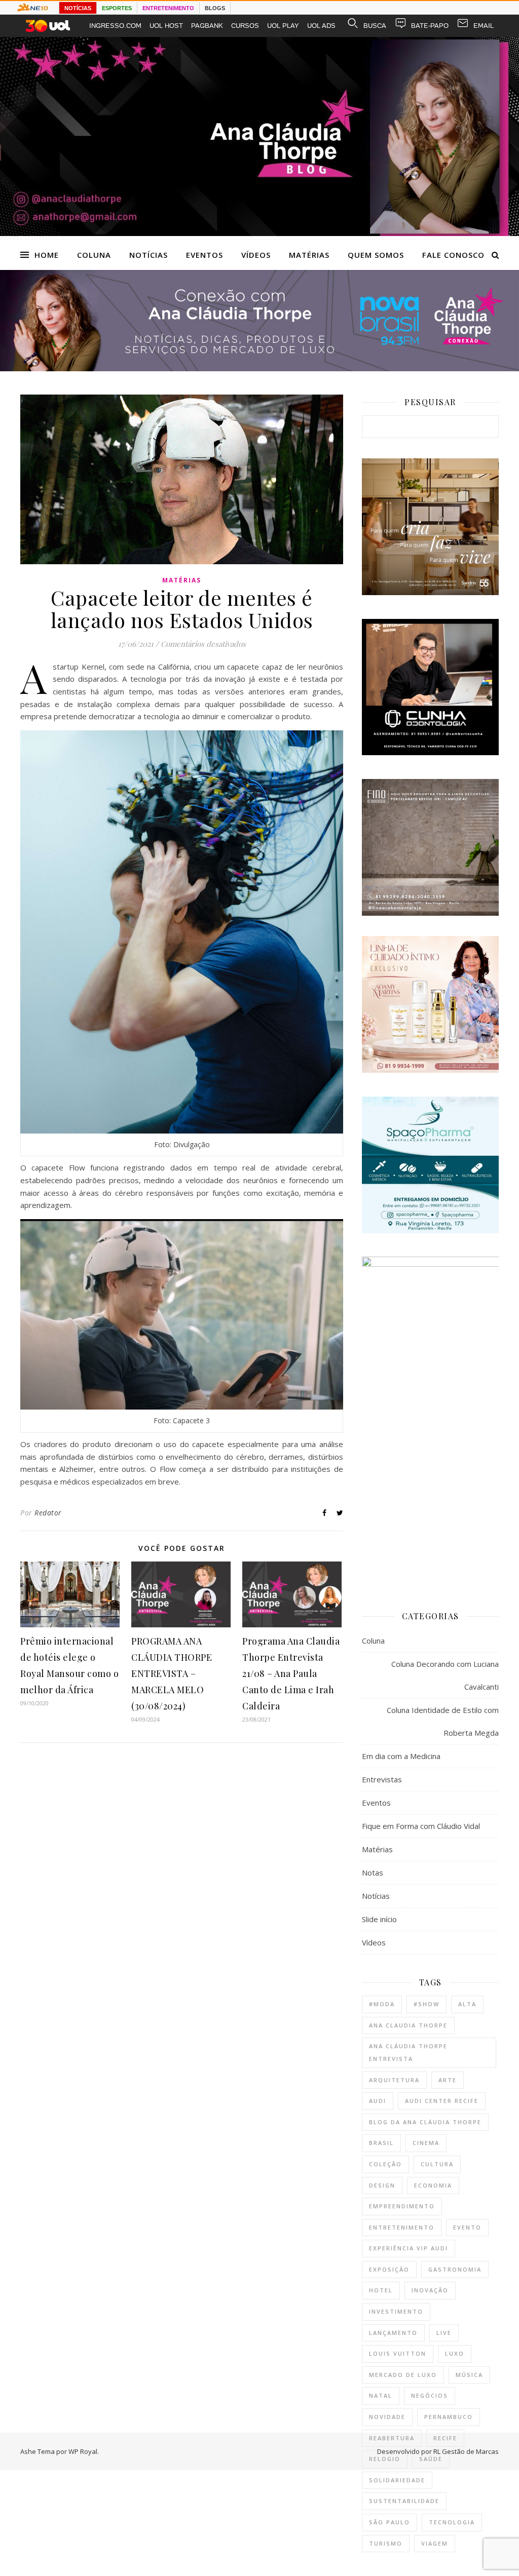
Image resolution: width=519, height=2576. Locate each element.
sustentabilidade (404, 2501)
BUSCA (375, 26)
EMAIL (484, 26)
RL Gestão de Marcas (466, 2451)
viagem (435, 2543)
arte (448, 2080)
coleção (385, 2164)
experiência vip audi (409, 2248)
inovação (430, 2290)
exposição (389, 2269)
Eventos (205, 255)
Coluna (94, 255)
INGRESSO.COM (115, 26)
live (444, 2333)
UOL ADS (321, 26)
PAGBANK (207, 26)
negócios (430, 2395)
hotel (381, 2290)
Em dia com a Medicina (401, 1756)
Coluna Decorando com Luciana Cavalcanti (445, 1675)
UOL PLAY (283, 26)
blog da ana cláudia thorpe (425, 2122)
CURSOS (245, 26)
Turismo (386, 2543)
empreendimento (402, 2206)
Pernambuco (449, 2417)
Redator (48, 1513)
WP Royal (83, 2451)
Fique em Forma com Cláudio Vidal (421, 1826)
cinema (426, 2143)
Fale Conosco (453, 255)
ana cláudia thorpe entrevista (408, 2052)
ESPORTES (117, 8)
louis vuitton (398, 2353)
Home (47, 255)
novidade (387, 2417)
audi (378, 2101)
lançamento (393, 2333)
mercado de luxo (403, 2375)
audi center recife (442, 2101)
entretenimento (402, 2227)
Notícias (149, 255)
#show (427, 2004)
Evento (467, 2227)
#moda (382, 2004)
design (382, 2185)
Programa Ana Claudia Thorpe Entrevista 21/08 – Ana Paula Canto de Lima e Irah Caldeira (291, 1673)
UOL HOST (166, 26)
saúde (431, 2459)
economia (433, 2185)
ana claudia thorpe (408, 2025)
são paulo (390, 2522)
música (469, 2375)
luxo (455, 2353)
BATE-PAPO (430, 26)
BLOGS (215, 8)
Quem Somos (376, 255)
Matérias (309, 255)
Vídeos (256, 255)
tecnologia (452, 2522)
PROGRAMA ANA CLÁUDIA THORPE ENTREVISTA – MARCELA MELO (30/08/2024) (172, 1673)
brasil (381, 2143)
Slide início (379, 1919)
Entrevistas (382, 1779)
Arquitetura (394, 2080)
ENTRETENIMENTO (168, 8)
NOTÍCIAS (78, 8)
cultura (437, 2164)
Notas (373, 1872)
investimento (396, 2311)
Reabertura (392, 2438)
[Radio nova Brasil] (259, 368)
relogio (385, 2459)
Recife (445, 2438)
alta (467, 2004)
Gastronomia (455, 2269)
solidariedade (397, 2480)
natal (381, 2395)
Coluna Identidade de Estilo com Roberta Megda (443, 1721)
